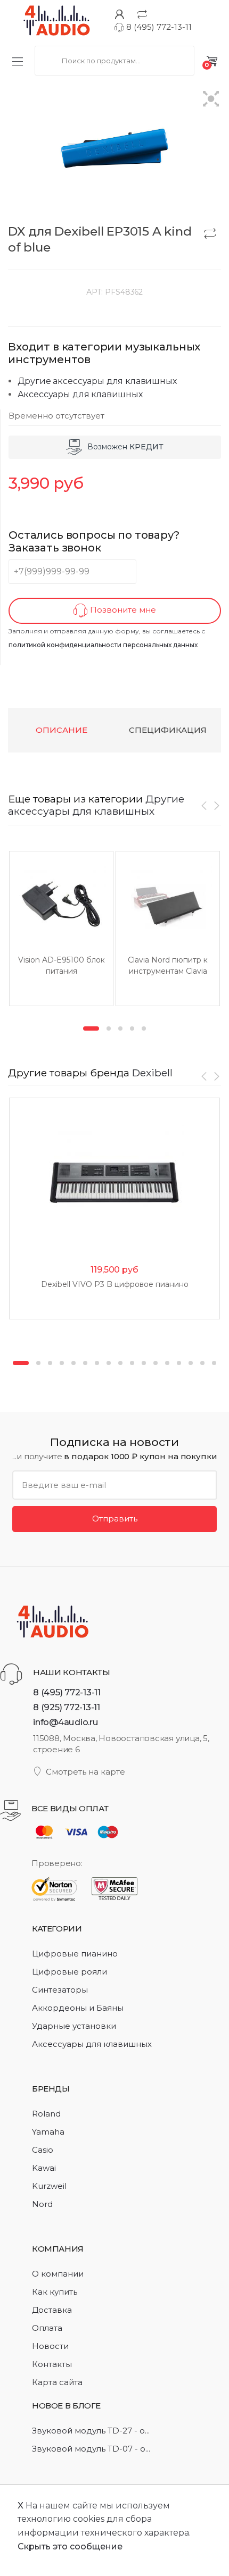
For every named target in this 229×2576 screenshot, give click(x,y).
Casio (43, 2150)
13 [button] (167, 1363)
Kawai (44, 2168)
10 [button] (132, 1363)
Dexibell (152, 1073)
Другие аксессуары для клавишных (97, 381)
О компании (58, 2274)
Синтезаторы (60, 1990)
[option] (61, 929)
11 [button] (144, 1363)
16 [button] (202, 1363)
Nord (42, 2204)
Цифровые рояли (69, 1972)
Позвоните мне (122, 610)
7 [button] (97, 1363)
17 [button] (214, 1363)
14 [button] (179, 1363)
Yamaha (48, 2132)
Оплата (47, 2328)
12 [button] (156, 1363)
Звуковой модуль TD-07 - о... (91, 2449)
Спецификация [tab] (168, 730)
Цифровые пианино (75, 1954)
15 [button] (191, 1363)
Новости (50, 2346)
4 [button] (132, 1028)
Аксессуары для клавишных (80, 394)
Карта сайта (57, 2382)
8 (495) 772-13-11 (158, 27)
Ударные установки (74, 2026)
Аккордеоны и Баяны (78, 2008)
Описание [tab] (62, 730)
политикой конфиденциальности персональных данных (103, 645)
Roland (46, 2114)
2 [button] (109, 1028)
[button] (211, 100)
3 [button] (120, 1028)
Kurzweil (49, 2186)
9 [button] (120, 1363)
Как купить (55, 2292)
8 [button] (109, 1363)
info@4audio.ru (66, 1722)
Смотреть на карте (85, 1772)
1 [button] (91, 1028)
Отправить (115, 1519)
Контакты (52, 2364)
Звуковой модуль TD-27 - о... (91, 2431)
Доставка (52, 2310)
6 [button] (85, 1363)
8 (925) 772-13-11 (67, 1707)
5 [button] (144, 1028)
